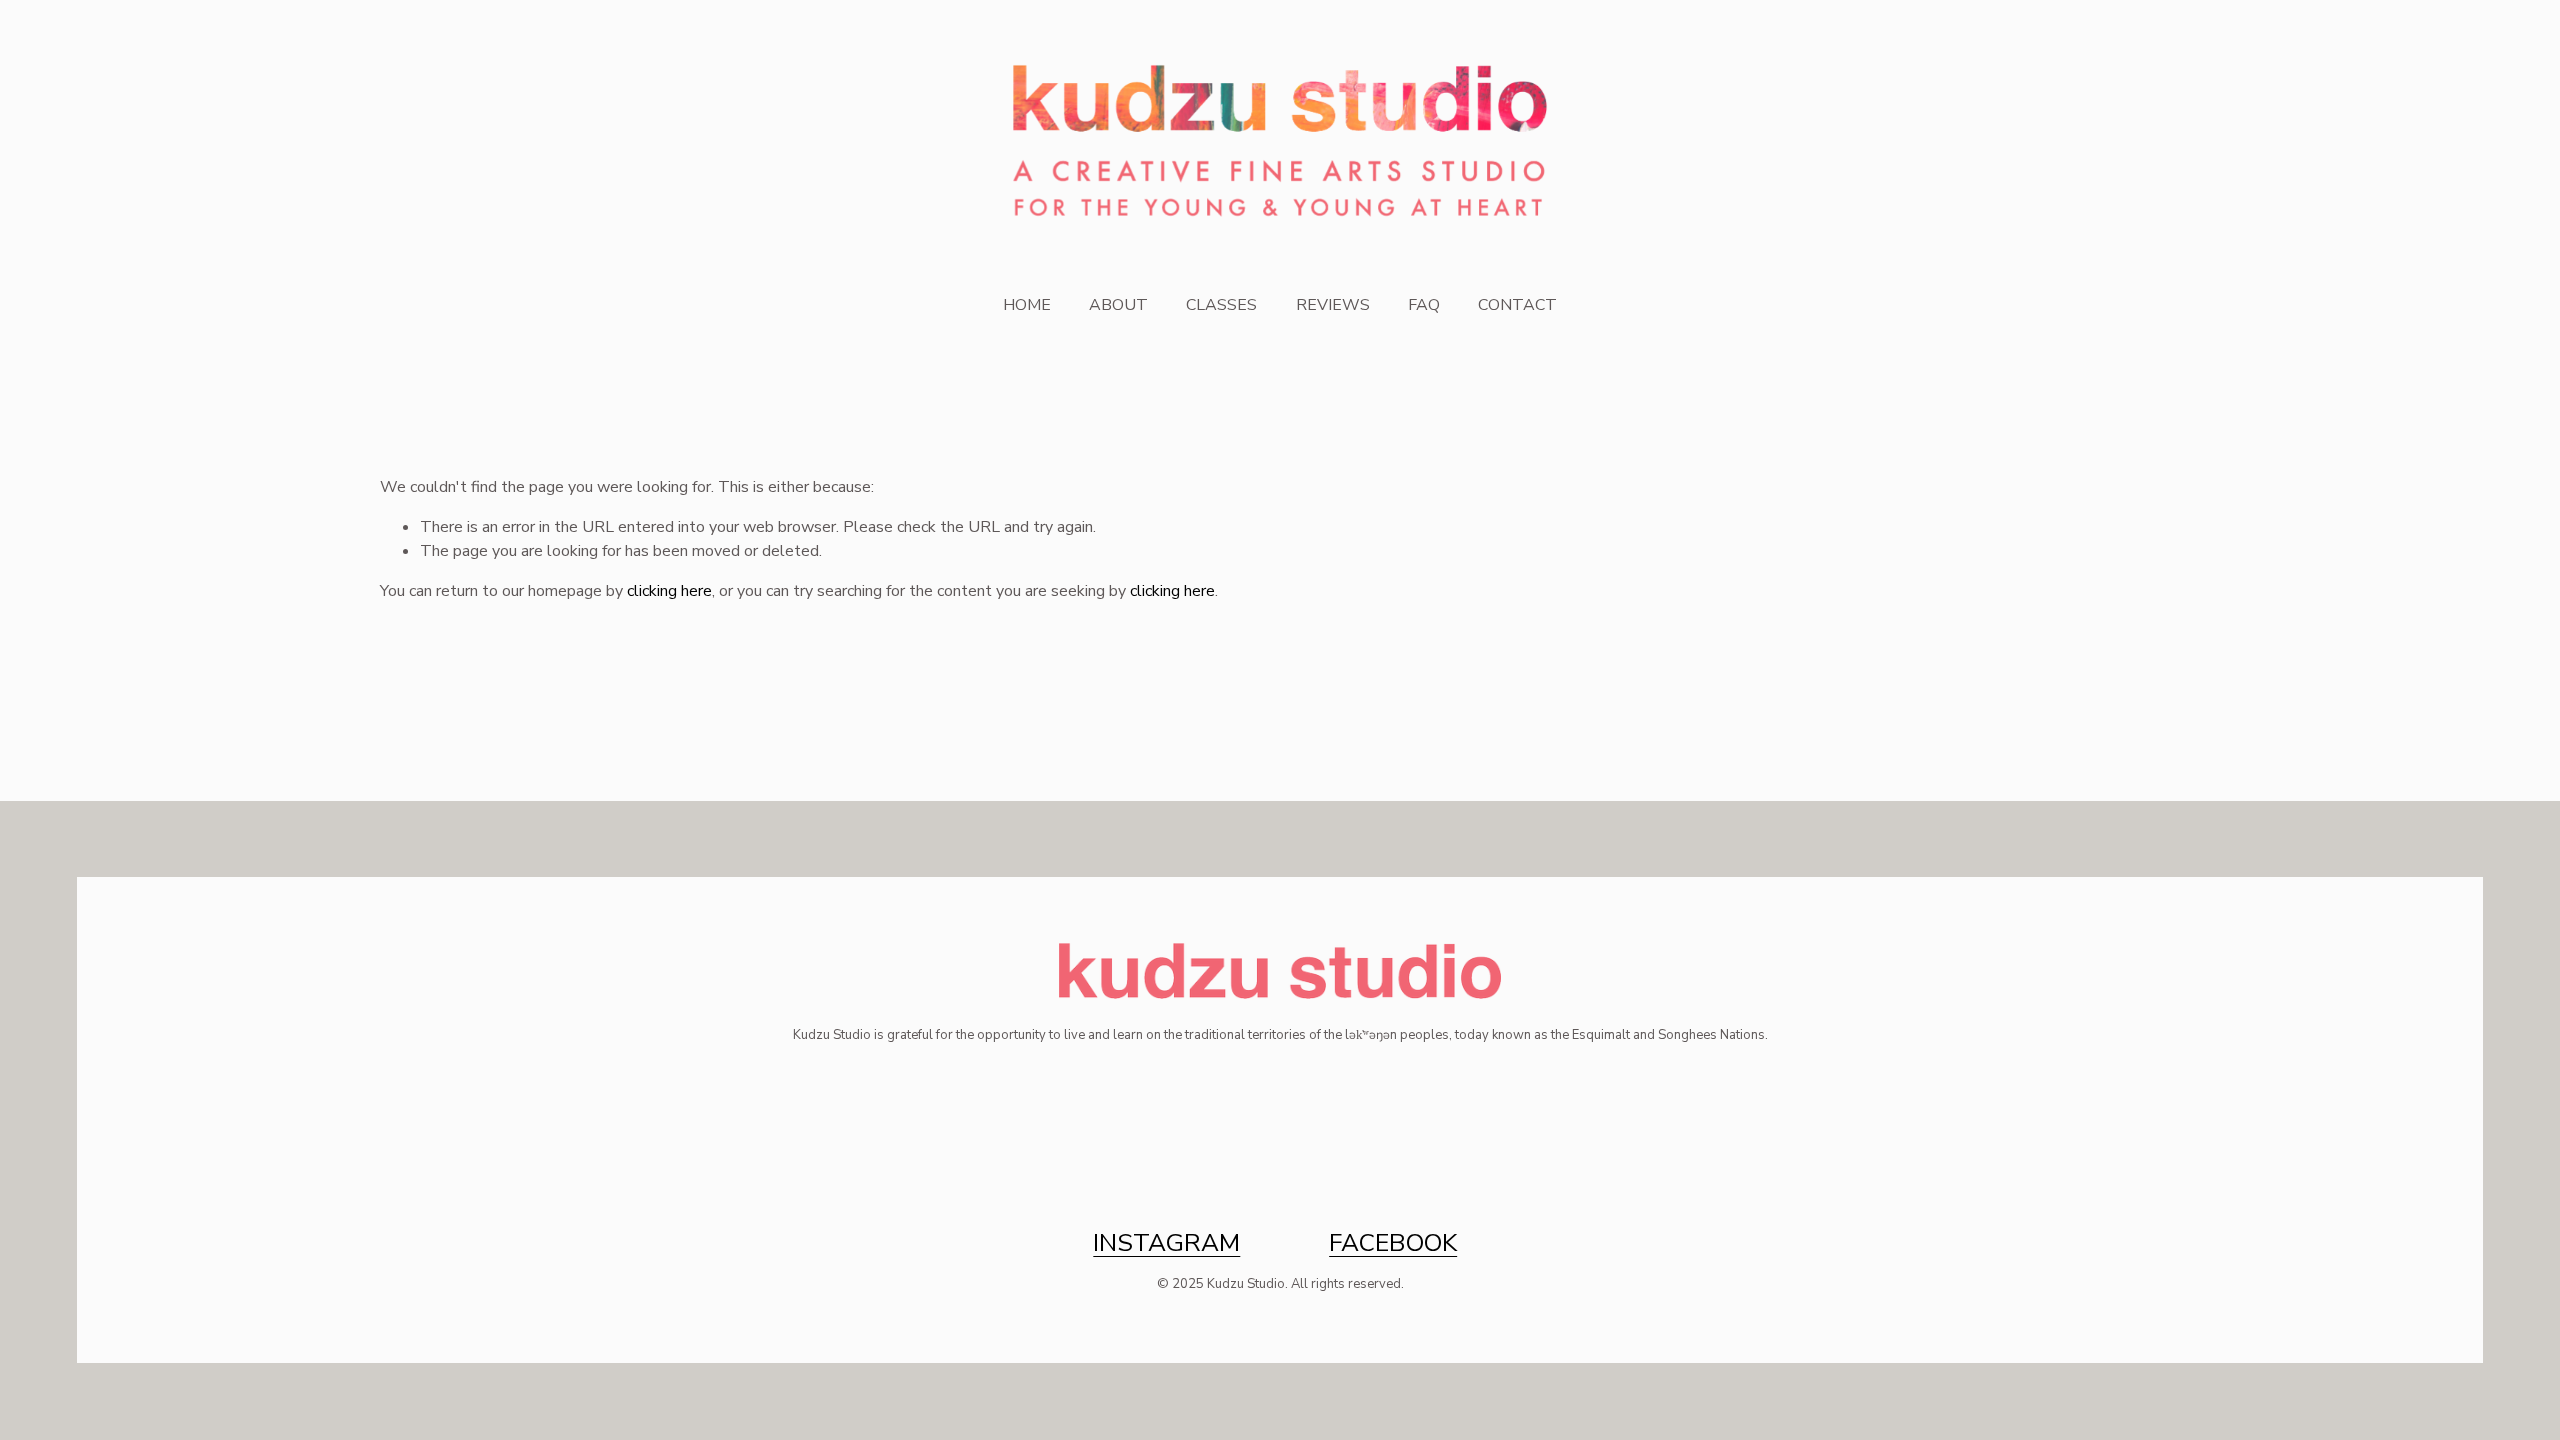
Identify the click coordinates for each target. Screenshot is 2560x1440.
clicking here (669, 591)
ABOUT (1118, 305)
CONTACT (1517, 305)
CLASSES (1221, 305)
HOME (1027, 305)
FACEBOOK (1393, 1243)
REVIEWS (1333, 305)
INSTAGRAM (1166, 1243)
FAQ (1424, 305)
